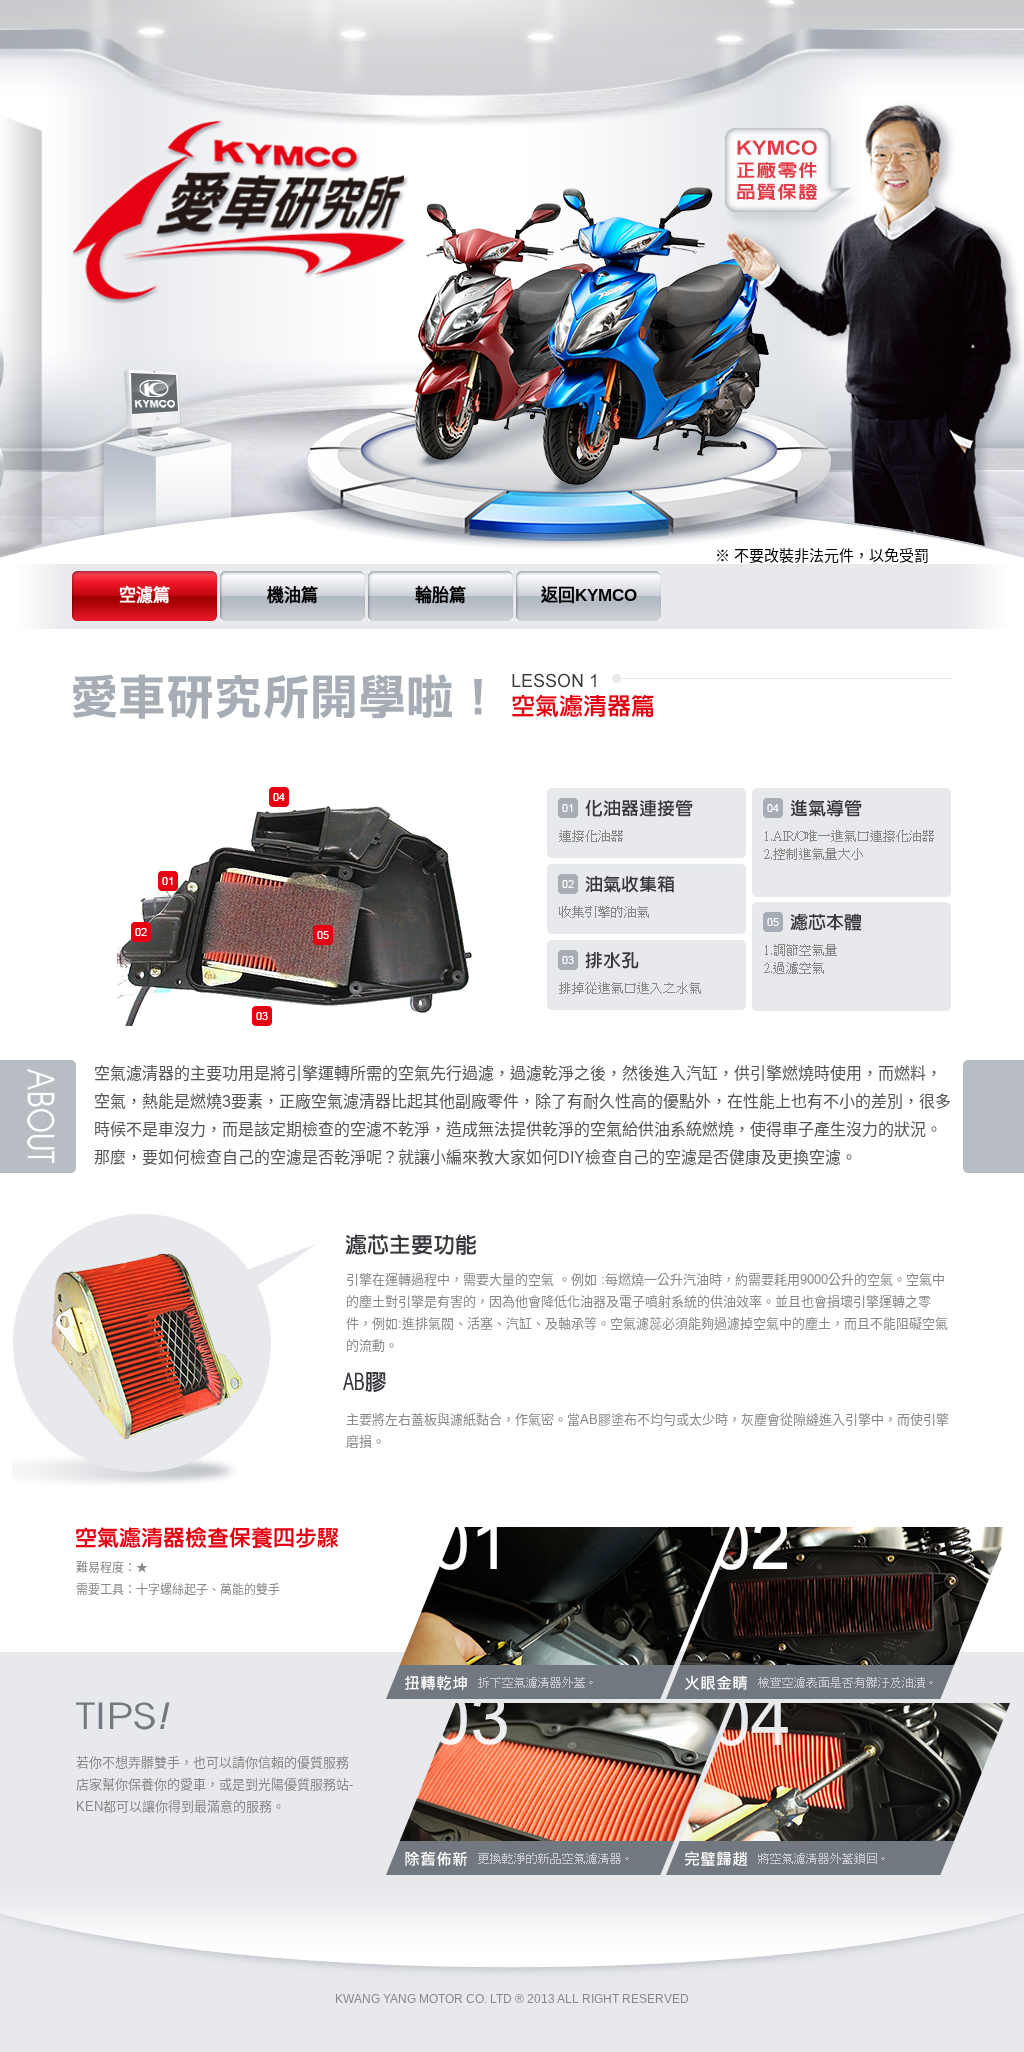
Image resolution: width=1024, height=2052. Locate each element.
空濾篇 (144, 595)
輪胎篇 (440, 595)
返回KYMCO (589, 595)
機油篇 (292, 595)
